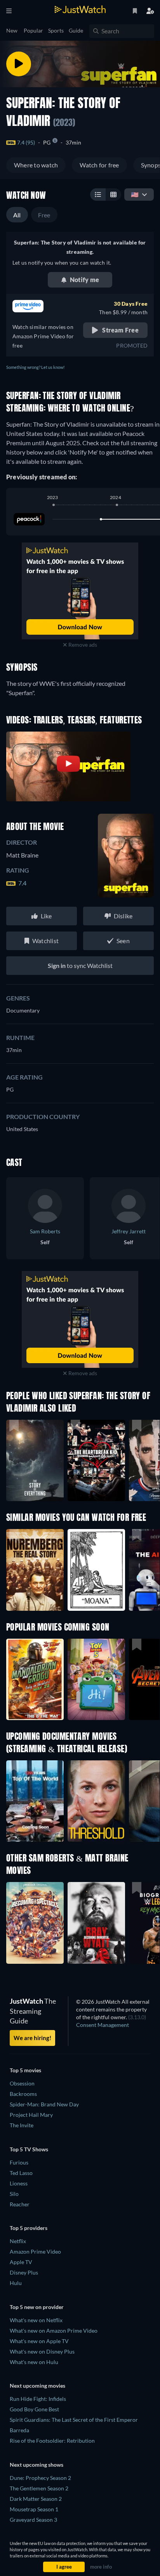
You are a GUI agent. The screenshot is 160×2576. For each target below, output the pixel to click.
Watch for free (99, 165)
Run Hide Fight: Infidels (38, 2399)
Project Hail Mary (31, 2115)
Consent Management (103, 2025)
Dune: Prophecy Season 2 (40, 2478)
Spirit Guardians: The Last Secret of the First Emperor (74, 2420)
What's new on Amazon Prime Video (54, 2331)
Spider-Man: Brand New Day (44, 2104)
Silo (14, 2194)
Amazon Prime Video (35, 2251)
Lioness (19, 2183)
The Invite (22, 2125)
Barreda (19, 2430)
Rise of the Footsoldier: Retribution (52, 2441)
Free (44, 215)
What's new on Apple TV (39, 2341)
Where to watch (36, 165)
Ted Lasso (21, 2173)
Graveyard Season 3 (33, 2520)
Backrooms (23, 2094)
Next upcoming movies (37, 2386)
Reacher (20, 2204)
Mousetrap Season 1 (34, 2509)
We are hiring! (32, 2038)
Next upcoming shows (37, 2465)
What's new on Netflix (36, 2320)
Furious (19, 2162)
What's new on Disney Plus (42, 2351)
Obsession (22, 2083)
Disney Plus (24, 2272)
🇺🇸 (135, 194)
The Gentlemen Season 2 (39, 2488)
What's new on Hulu (34, 2362)
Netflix (18, 2241)
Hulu (16, 2283)
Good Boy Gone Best (34, 2409)
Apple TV (21, 2262)
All (17, 215)
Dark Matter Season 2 (36, 2499)
